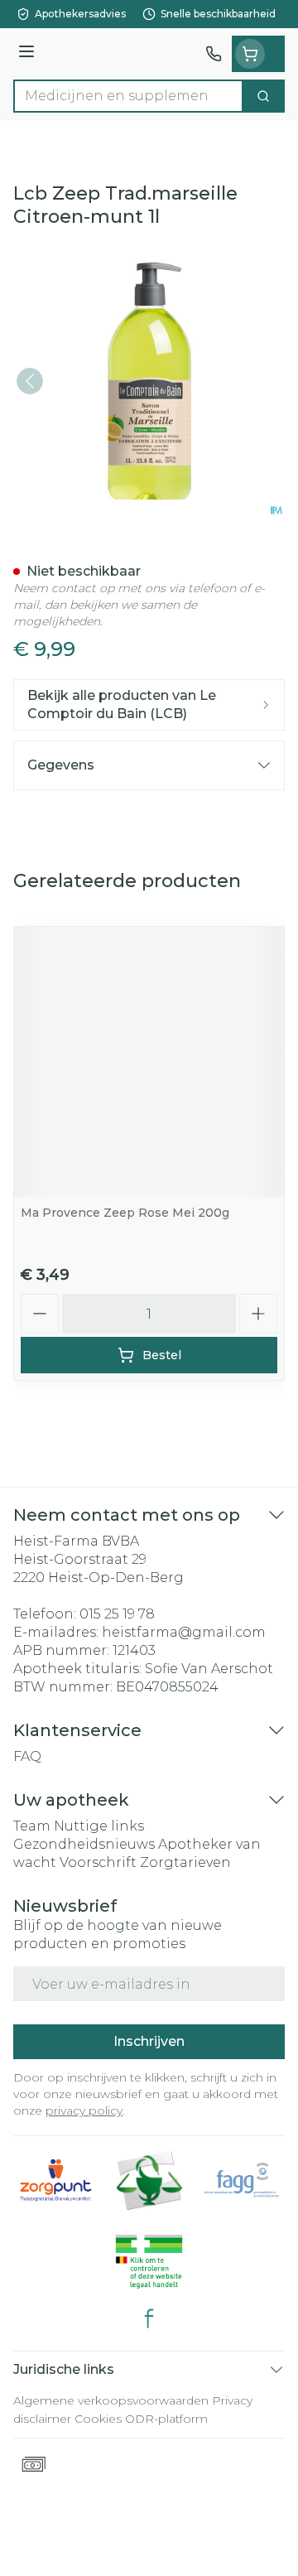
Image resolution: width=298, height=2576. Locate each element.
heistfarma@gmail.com (184, 1632)
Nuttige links (99, 1826)
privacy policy (84, 2110)
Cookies (98, 2419)
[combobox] (128, 96)
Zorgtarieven (185, 1862)
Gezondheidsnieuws (84, 1844)
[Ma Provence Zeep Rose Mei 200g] (149, 1062)
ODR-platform (166, 2419)
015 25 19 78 (117, 1614)
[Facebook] (149, 2318)
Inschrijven (149, 2041)
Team (32, 1826)
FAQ (27, 1756)
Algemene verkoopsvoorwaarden (111, 2400)
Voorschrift (98, 1862)
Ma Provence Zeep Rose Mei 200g (125, 1213)
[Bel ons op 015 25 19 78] (214, 54)
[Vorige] (30, 381)
